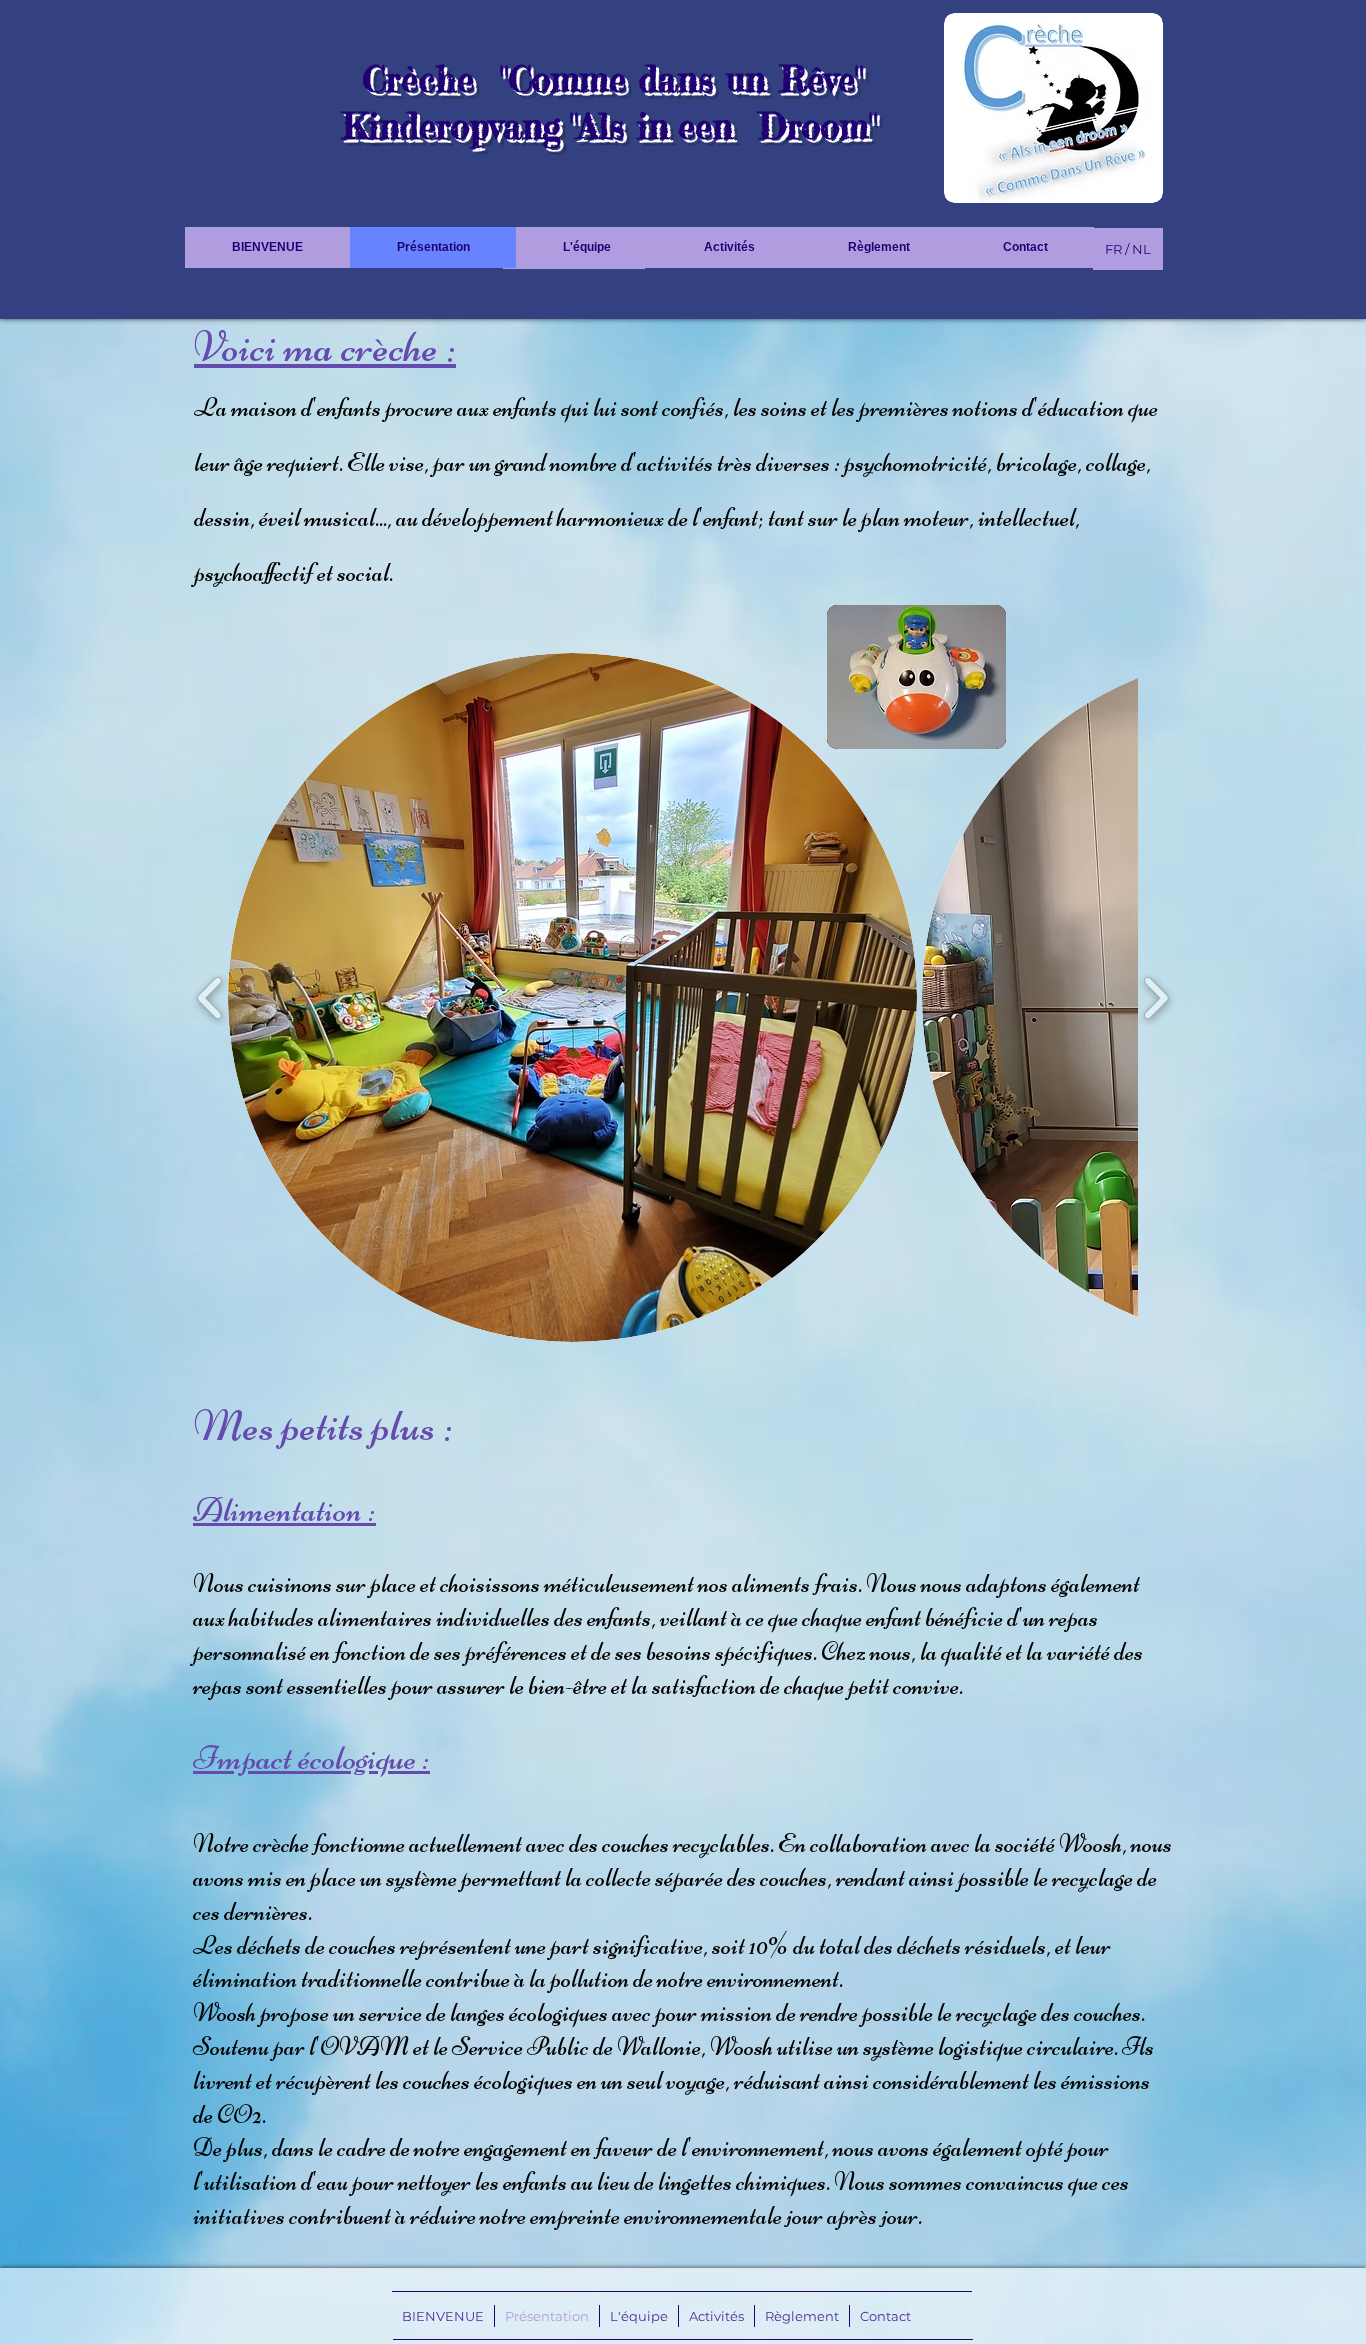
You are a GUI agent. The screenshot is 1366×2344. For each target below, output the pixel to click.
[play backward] (210, 997)
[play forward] (1155, 997)
